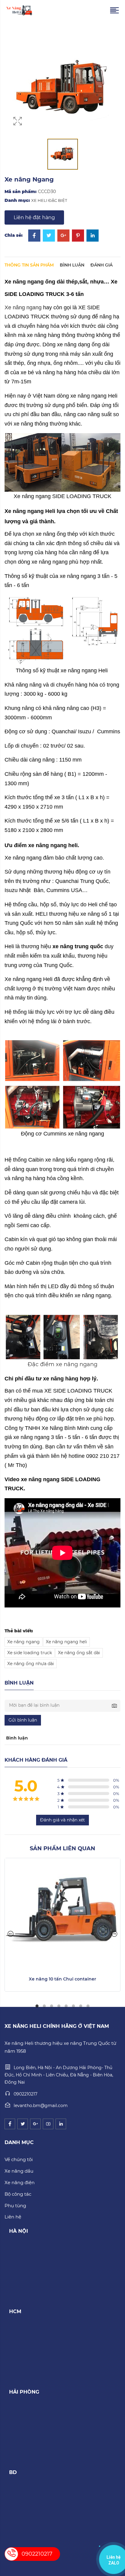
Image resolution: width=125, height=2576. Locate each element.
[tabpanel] (62, 1925)
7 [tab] (81, 2006)
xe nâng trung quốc (78, 946)
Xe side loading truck (30, 1653)
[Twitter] (49, 236)
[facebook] (10, 2124)
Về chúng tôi (19, 2159)
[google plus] (35, 2124)
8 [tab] (88, 2006)
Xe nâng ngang (23, 307)
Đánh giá (101, 265)
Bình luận (72, 265)
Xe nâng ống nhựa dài (31, 1664)
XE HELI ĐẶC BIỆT (49, 200)
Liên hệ (13, 2217)
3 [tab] (52, 2006)
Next (114, 1934)
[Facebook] (34, 236)
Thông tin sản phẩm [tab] (29, 265)
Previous (11, 1934)
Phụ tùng (15, 2206)
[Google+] (63, 236)
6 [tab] (73, 2006)
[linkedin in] (61, 2124)
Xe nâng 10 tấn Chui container (62, 1979)
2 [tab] (44, 2006)
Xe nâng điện (20, 2182)
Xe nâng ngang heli (66, 1642)
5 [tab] (66, 2006)
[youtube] (48, 2124)
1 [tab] (37, 2006)
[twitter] (23, 2124)
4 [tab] (59, 2006)
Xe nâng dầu (19, 2171)
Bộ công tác (18, 2194)
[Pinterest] (78, 236)
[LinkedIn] (93, 236)
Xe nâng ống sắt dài (79, 1653)
